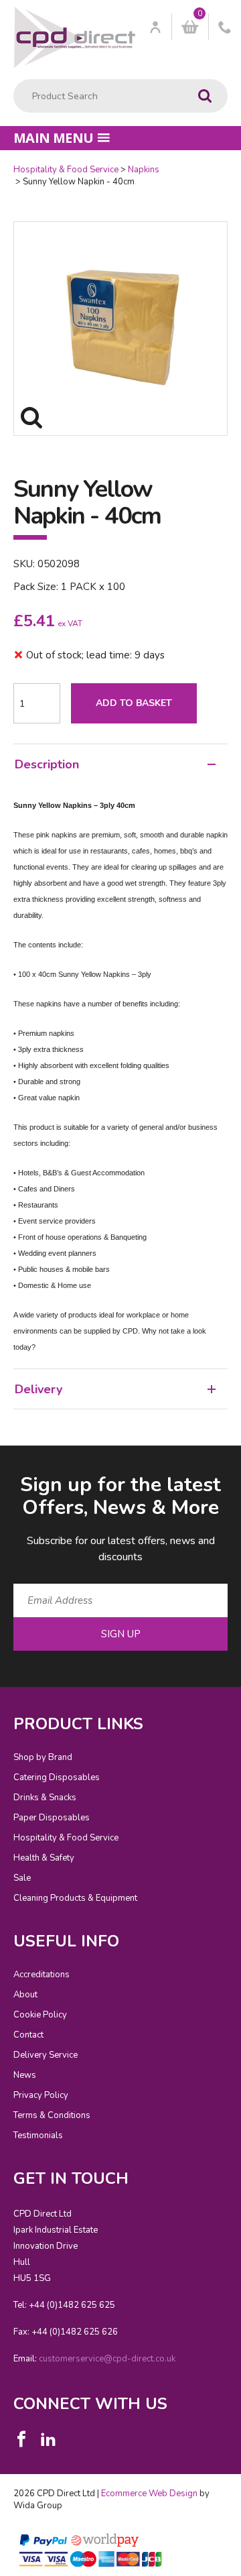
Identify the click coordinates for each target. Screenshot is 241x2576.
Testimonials (38, 2135)
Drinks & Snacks (45, 1798)
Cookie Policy (40, 2015)
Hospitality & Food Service (66, 170)
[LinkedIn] (48, 2439)
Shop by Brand (43, 1757)
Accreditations (42, 1975)
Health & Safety (44, 1858)
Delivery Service (46, 2055)
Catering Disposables (57, 1777)
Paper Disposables (52, 1818)
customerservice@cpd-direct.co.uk (107, 2359)
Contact (28, 2035)
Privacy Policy (41, 2095)
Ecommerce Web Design (149, 2494)
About (25, 1995)
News (25, 2075)
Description (47, 764)
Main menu (54, 138)
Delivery (38, 1389)
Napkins (144, 170)
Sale (22, 1878)
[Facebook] (21, 2439)
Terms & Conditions (52, 2115)
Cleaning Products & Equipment (75, 1898)
